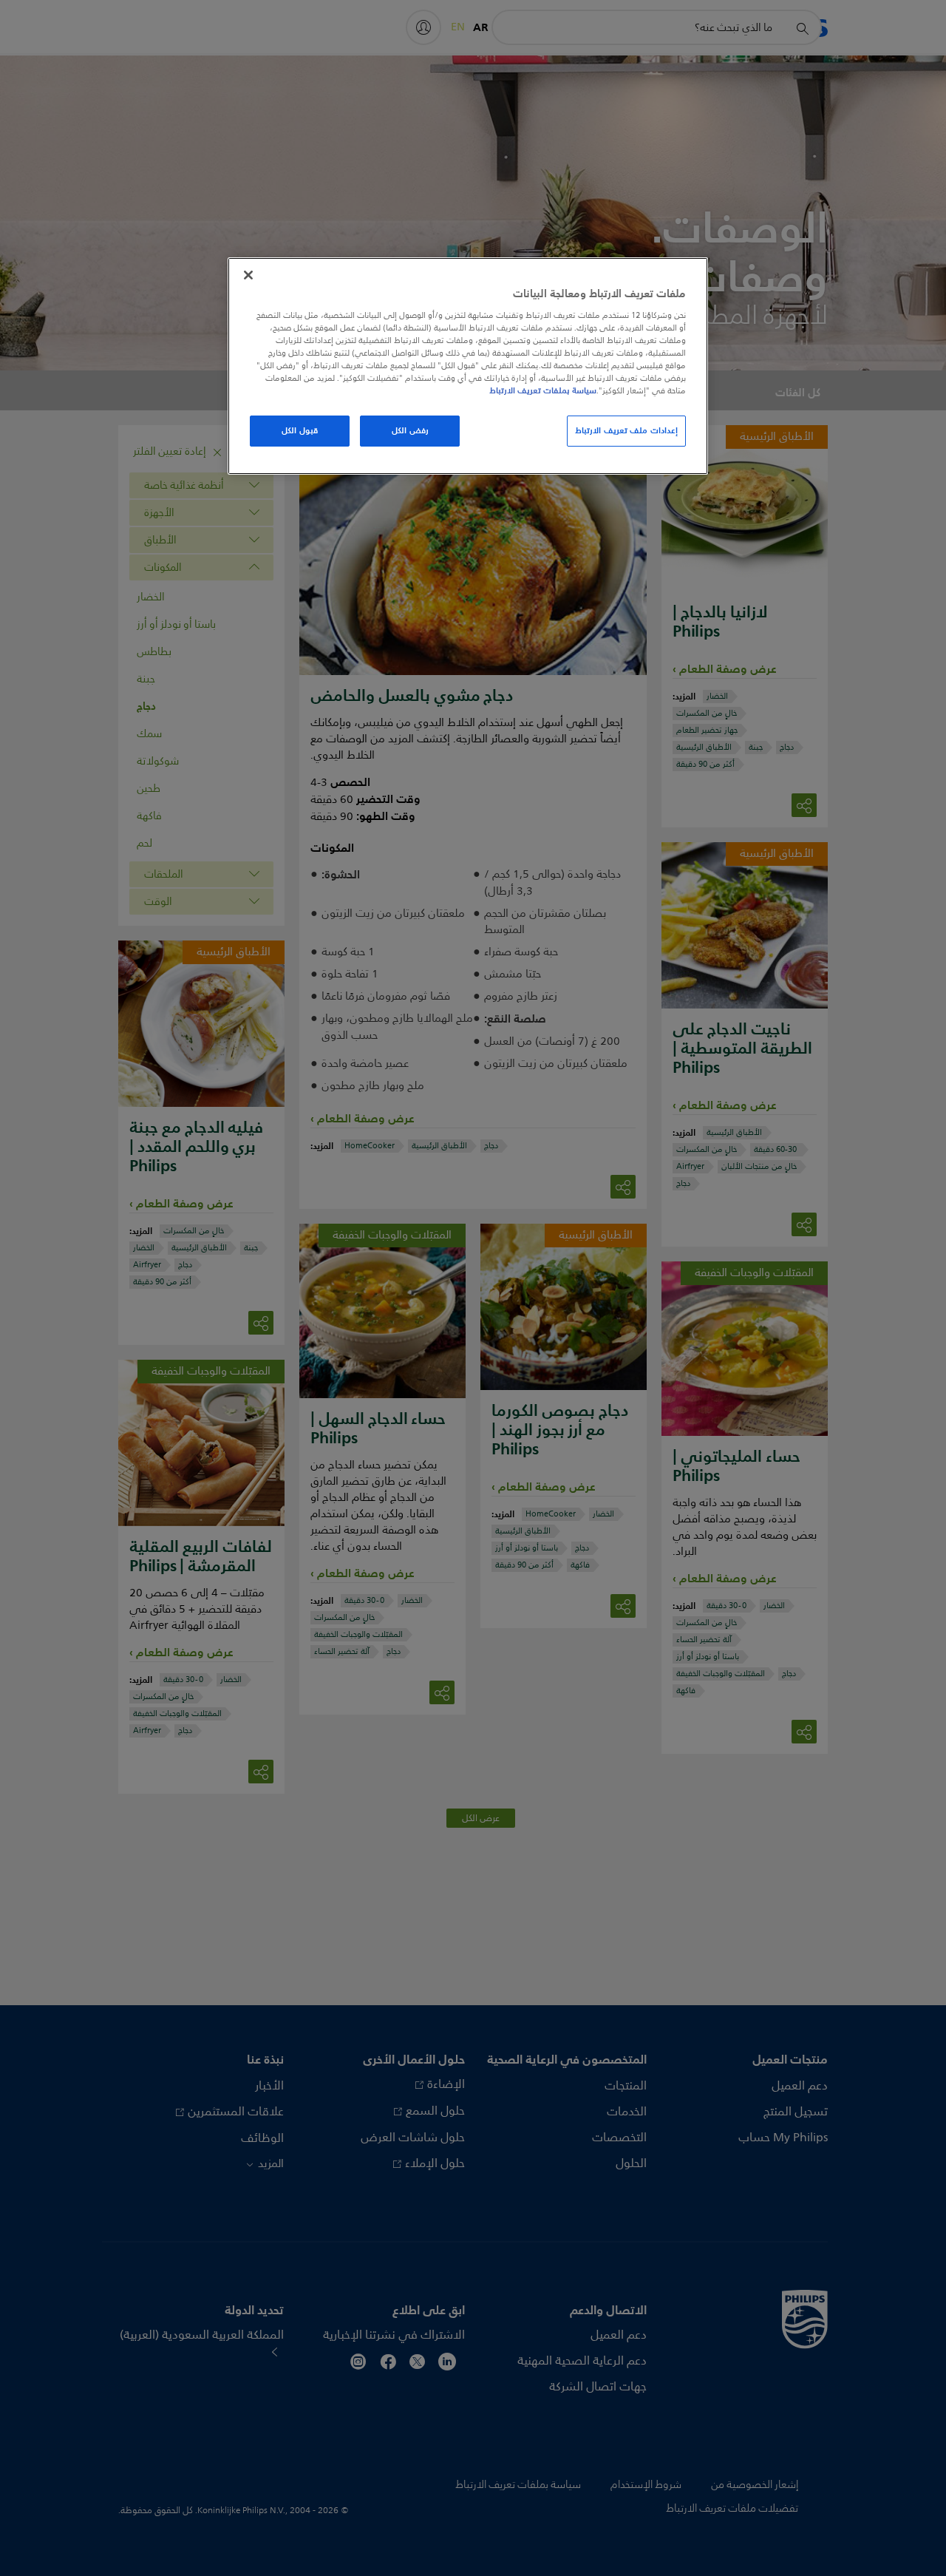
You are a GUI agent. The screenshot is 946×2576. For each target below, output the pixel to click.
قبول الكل (300, 430)
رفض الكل (410, 430)
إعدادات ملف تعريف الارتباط (626, 430)
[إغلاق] (248, 275)
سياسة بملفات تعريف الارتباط (543, 390)
